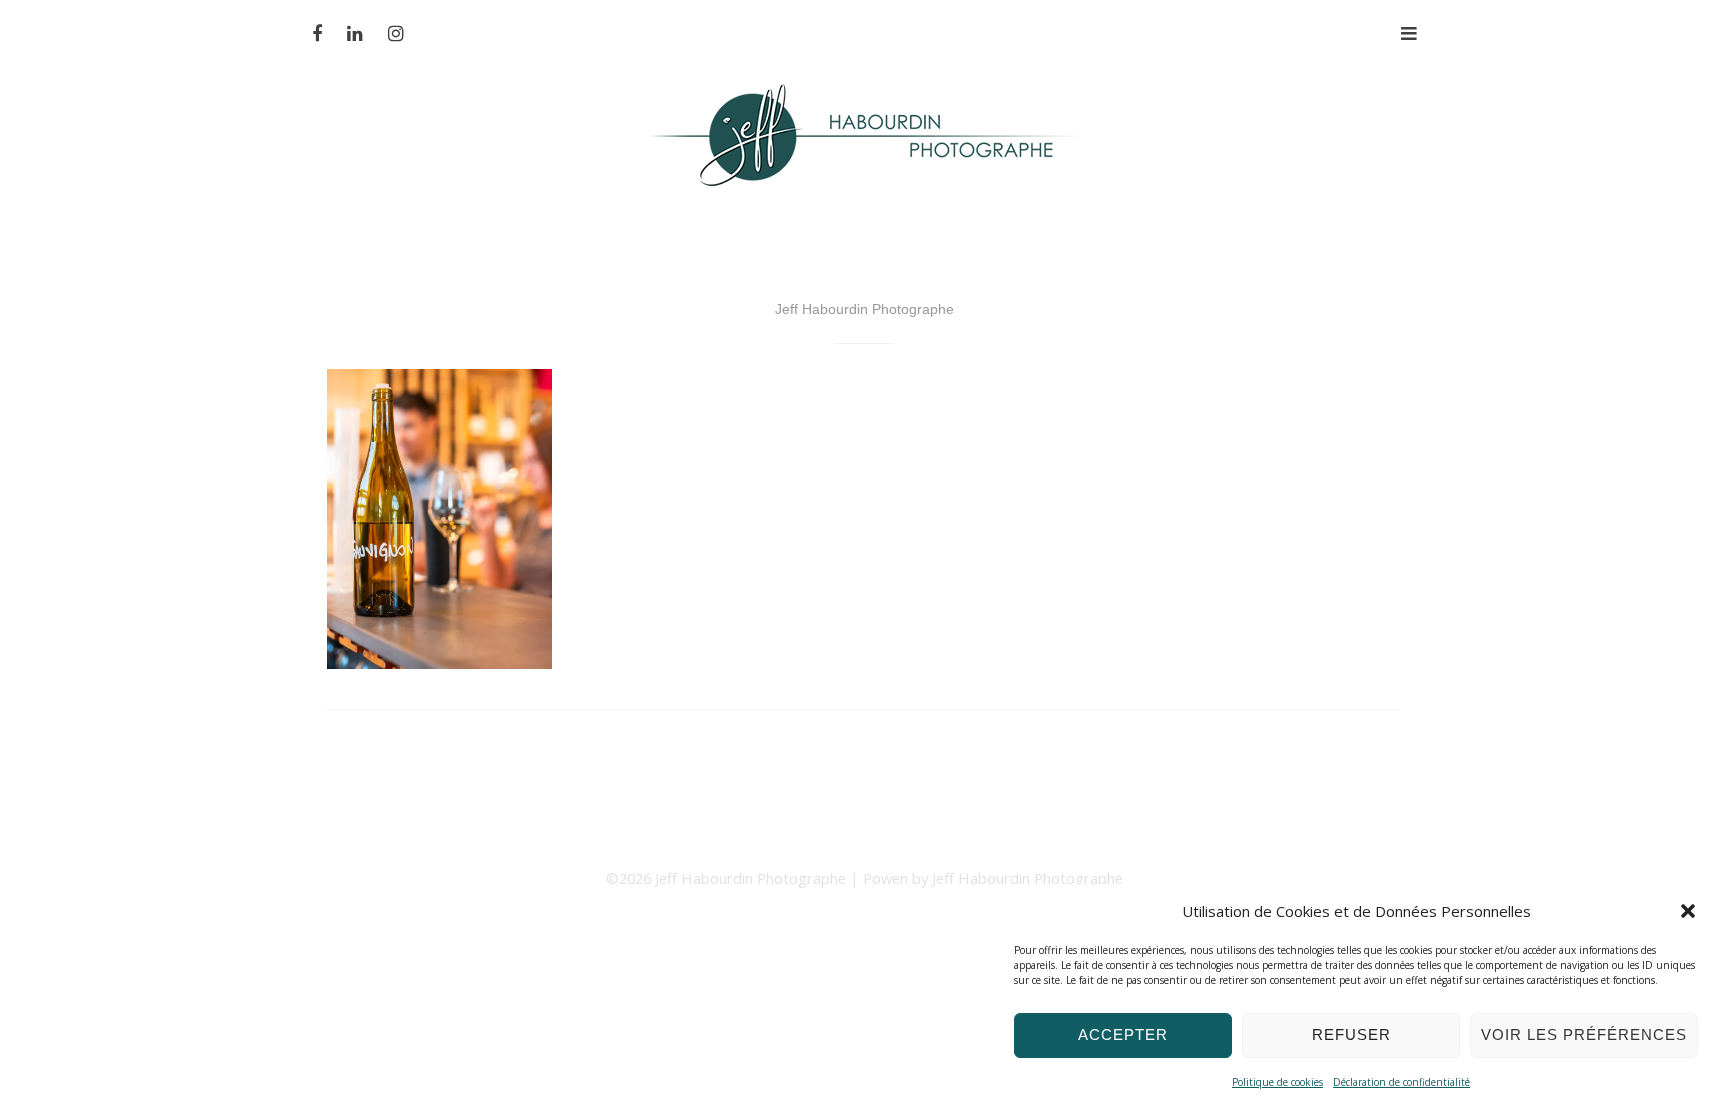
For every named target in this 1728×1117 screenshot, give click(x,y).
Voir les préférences (1584, 1034)
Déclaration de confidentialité (1401, 1082)
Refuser (1351, 1034)
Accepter (1123, 1034)
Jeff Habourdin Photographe (752, 878)
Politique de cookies (1277, 1082)
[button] (1688, 911)
